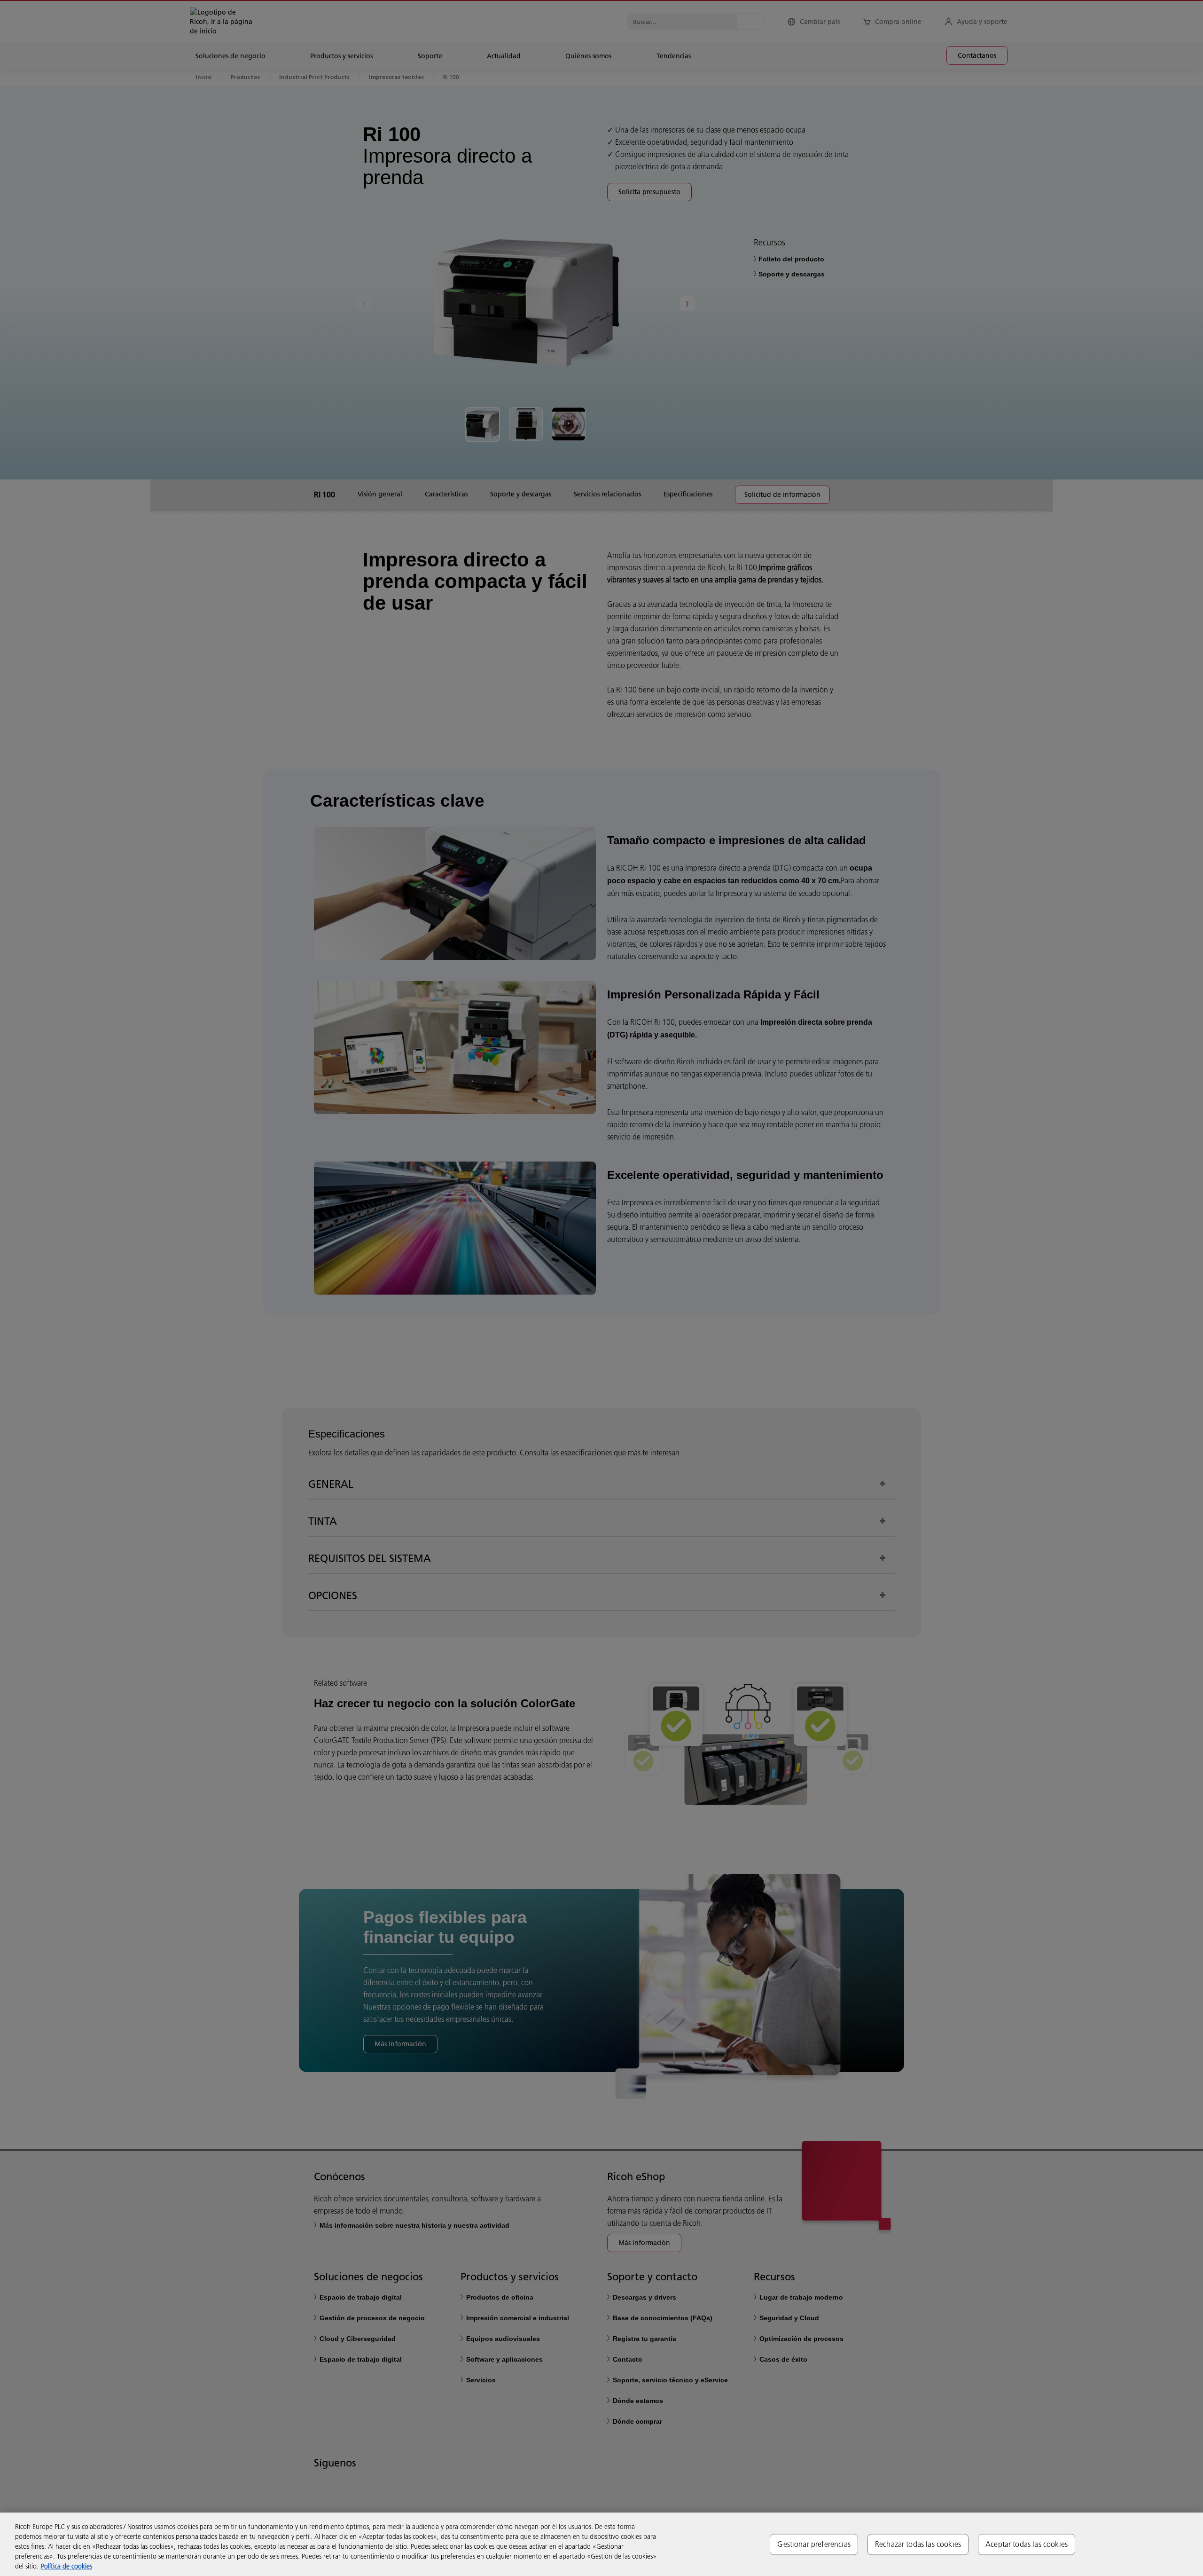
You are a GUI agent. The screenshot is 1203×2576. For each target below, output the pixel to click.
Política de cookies (66, 2566)
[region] (601, 2544)
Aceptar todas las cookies (1027, 2544)
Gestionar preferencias (814, 2544)
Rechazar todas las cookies (918, 2544)
